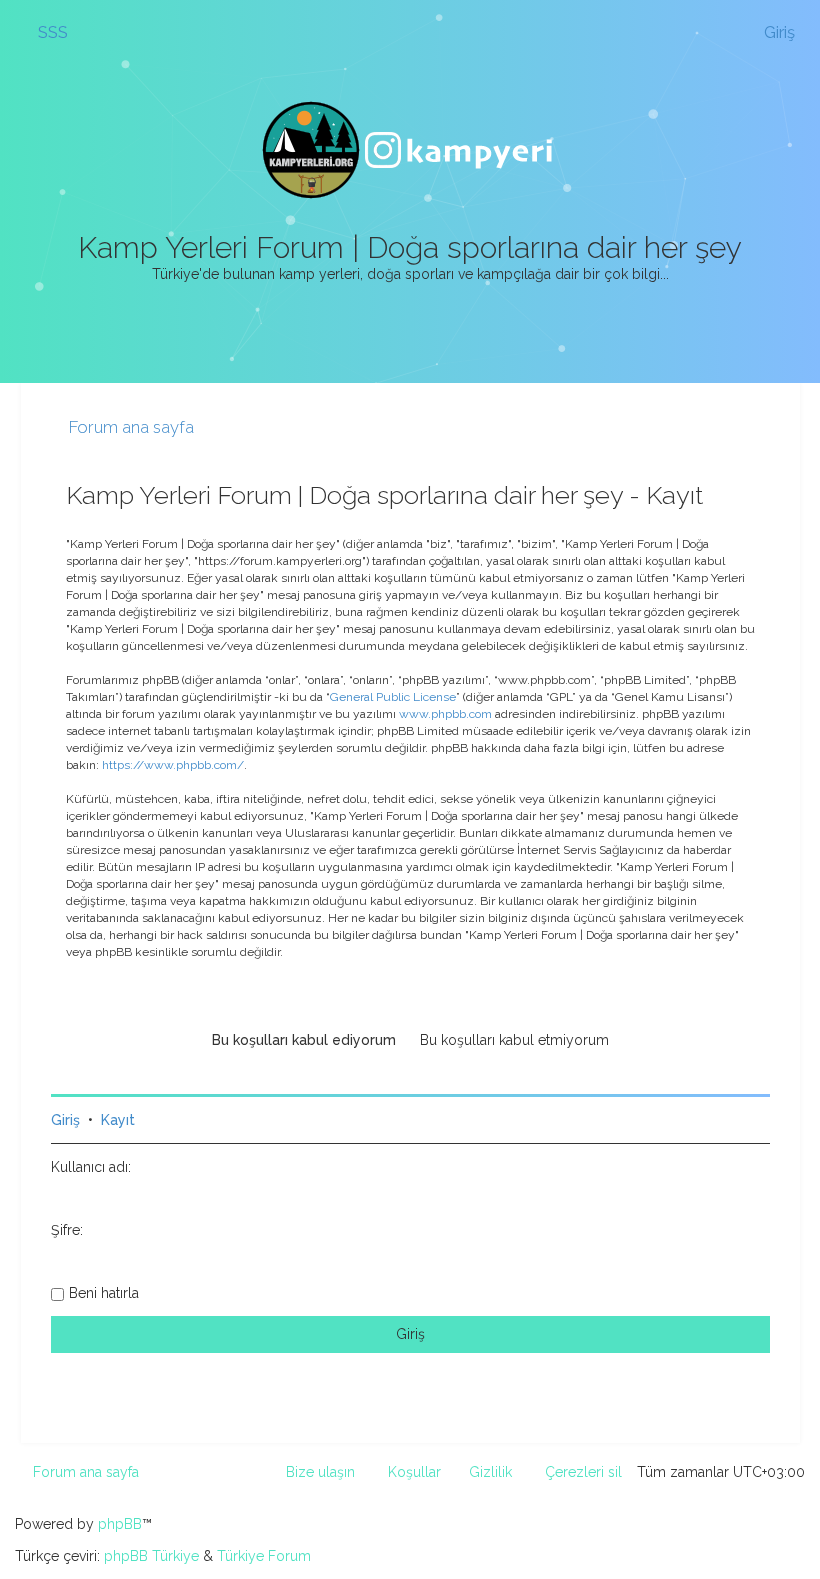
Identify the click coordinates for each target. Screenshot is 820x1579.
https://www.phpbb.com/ (173, 765)
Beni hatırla (104, 1293)
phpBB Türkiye (151, 1556)
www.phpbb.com (445, 714)
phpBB (120, 1524)
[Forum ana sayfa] (410, 150)
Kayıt (118, 1120)
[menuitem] (44, 32)
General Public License (393, 697)
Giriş (65, 1120)
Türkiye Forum (264, 1556)
